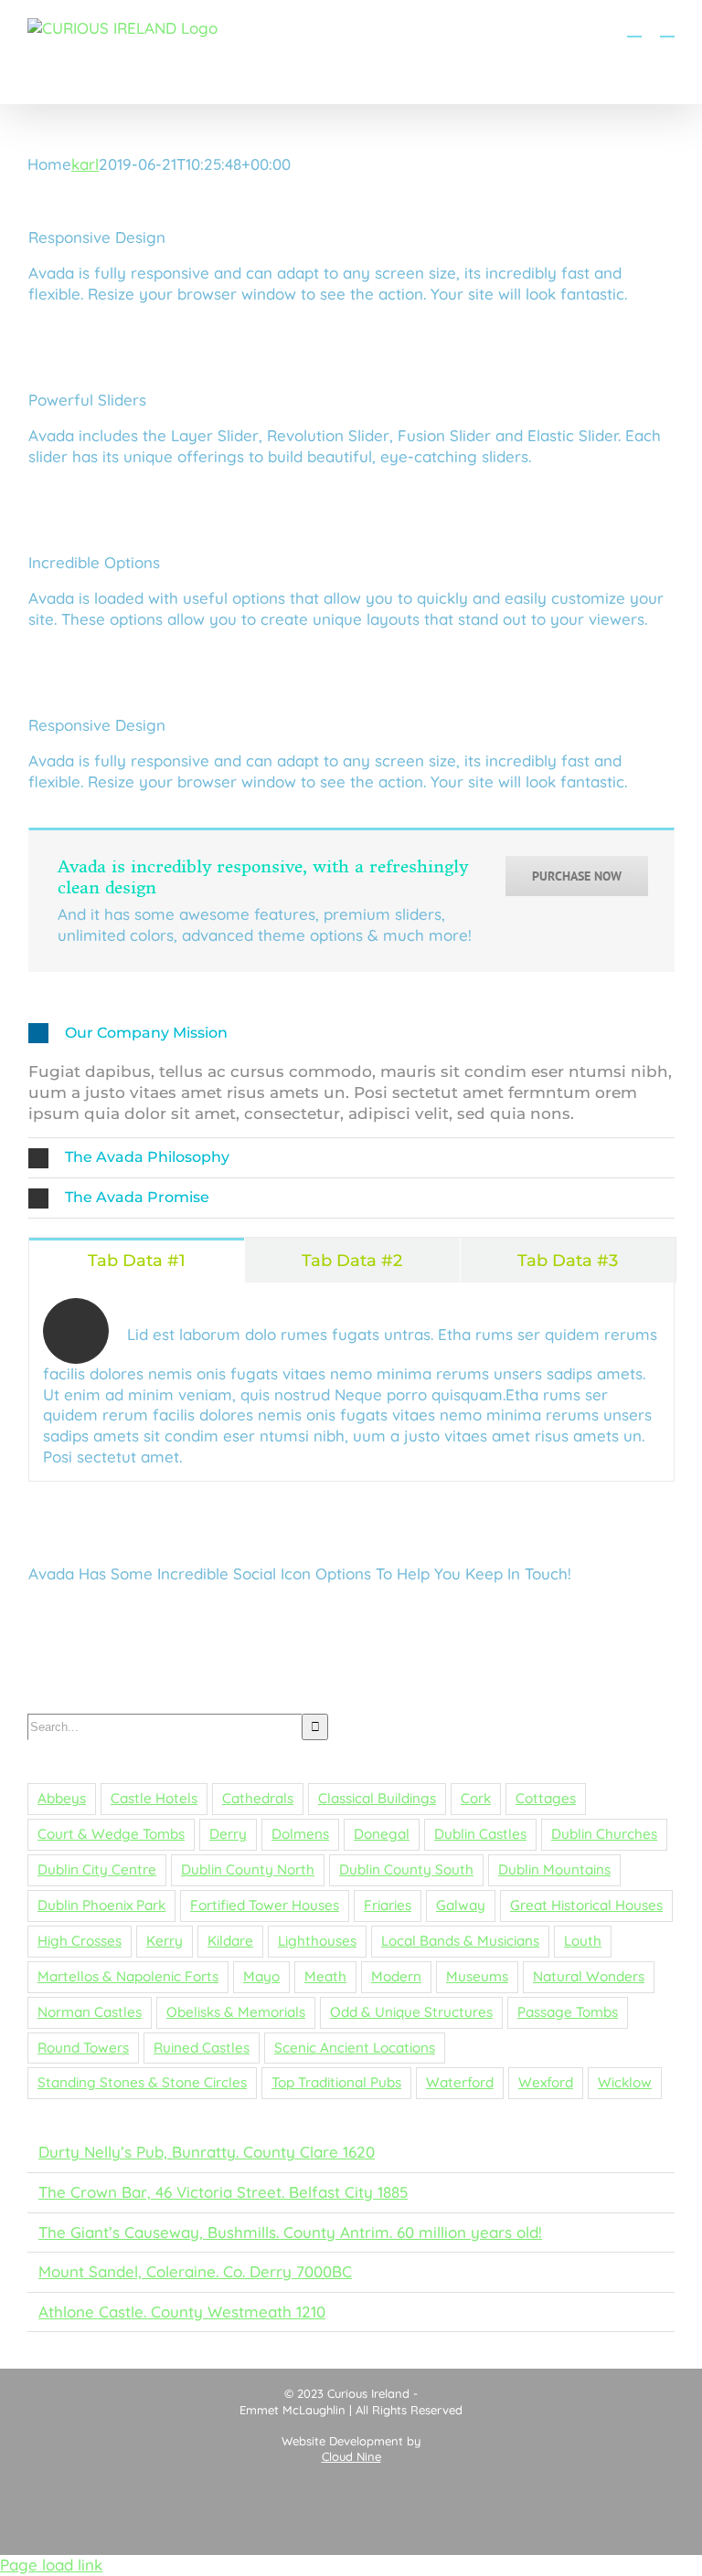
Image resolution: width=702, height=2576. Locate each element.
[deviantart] (619, 1615)
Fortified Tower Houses (265, 1905)
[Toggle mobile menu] (667, 28)
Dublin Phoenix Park (101, 1905)
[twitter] (120, 1615)
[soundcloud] (197, 1653)
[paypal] (120, 1653)
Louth (583, 1941)
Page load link (51, 2565)
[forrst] (81, 1653)
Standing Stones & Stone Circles (142, 2082)
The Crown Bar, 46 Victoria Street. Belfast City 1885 (223, 2192)
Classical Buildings (377, 1798)
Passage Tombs (568, 2012)
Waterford (460, 2082)
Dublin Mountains (554, 1869)
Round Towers (83, 2048)
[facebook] (81, 1615)
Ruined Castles (202, 2048)
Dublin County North (248, 1869)
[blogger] (504, 1615)
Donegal (382, 1834)
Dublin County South (406, 1869)
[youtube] (158, 1615)
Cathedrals (258, 1798)
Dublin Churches (604, 1834)
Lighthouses (317, 1941)
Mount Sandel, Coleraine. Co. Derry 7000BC (195, 2271)
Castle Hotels (154, 1798)
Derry (228, 1834)
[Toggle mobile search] (634, 28)
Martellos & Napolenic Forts (128, 1976)
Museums (477, 1976)
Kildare (230, 1941)
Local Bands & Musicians (460, 1941)
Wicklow (625, 2082)
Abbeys (62, 1798)
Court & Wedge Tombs (111, 1834)
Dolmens (300, 1834)
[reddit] (43, 1653)
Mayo (261, 1976)
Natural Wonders (589, 1976)
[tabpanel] (351, 1382)
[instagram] (43, 1615)
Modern (396, 1976)
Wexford (546, 2082)
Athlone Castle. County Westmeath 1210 (182, 2312)
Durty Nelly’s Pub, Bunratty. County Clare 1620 (207, 2152)
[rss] (273, 1615)
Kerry (165, 1941)
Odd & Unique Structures (411, 2012)
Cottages (546, 1798)
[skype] (542, 1615)
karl (85, 164)
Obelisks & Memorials (236, 2012)
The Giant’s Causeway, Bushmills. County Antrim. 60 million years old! (290, 2232)
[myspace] (580, 1615)
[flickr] (350, 1615)
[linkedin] (197, 1615)
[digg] (465, 1615)
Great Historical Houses (586, 1905)
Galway (461, 1905)
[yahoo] (657, 1615)
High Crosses (80, 1941)
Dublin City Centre (97, 1869)
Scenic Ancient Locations (355, 2048)
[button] (351, 1034)
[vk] (235, 1653)
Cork (476, 1798)
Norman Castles (90, 2012)
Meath (325, 1976)
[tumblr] (427, 1615)
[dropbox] (158, 1653)
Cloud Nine (351, 2456)
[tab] (137, 1260)
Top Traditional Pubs (336, 2082)
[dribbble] (235, 1615)
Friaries (388, 1905)
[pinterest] (312, 1615)
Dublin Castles (480, 1834)
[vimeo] (388, 1615)
